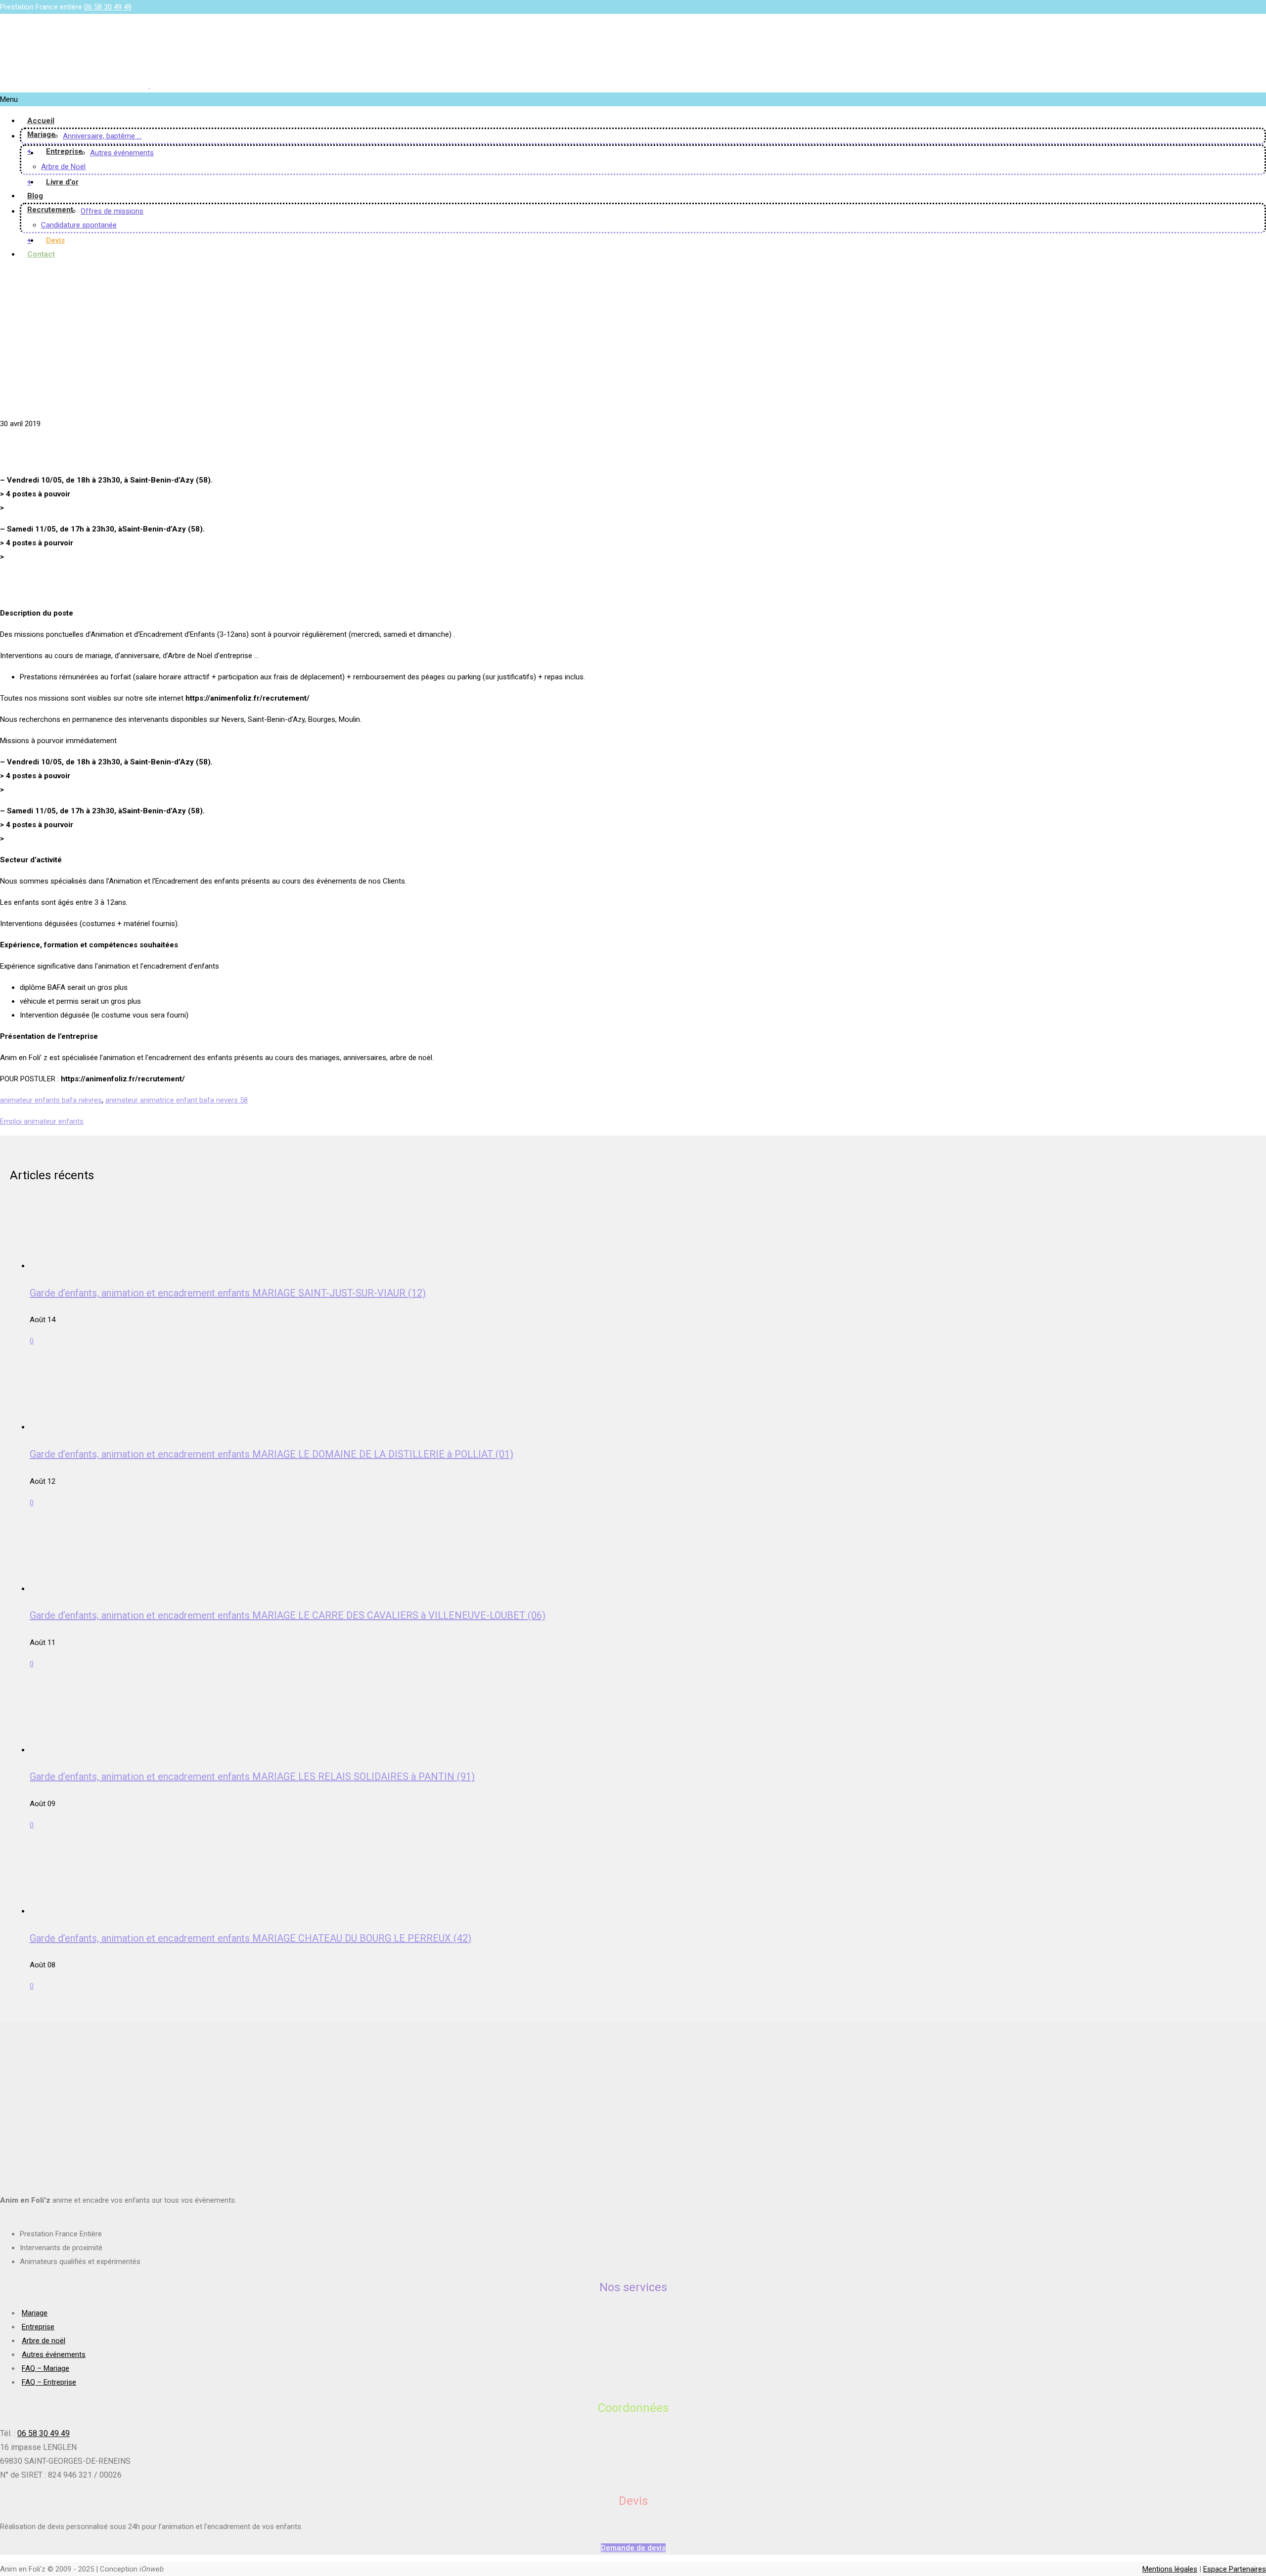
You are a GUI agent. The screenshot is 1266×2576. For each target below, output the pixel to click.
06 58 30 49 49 (108, 7)
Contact (41, 254)
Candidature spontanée (79, 225)
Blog (35, 196)
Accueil (41, 121)
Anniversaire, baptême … (102, 136)
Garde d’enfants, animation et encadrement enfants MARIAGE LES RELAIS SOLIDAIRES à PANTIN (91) (252, 1777)
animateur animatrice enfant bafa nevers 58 (177, 1100)
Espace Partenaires (1235, 2569)
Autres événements (122, 153)
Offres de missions (112, 211)
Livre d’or (62, 182)
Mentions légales (1170, 2569)
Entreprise (64, 151)
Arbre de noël (44, 2341)
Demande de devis (633, 2548)
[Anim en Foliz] (149, 86)
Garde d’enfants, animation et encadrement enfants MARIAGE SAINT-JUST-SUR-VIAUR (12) (228, 1293)
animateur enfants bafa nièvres (51, 1100)
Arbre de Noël (63, 167)
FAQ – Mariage (45, 2368)
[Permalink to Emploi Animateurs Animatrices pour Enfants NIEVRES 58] (73, 410)
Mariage (41, 134)
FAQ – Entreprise (49, 2382)
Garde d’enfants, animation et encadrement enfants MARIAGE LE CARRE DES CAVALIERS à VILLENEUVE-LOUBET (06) (288, 1615)
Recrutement (50, 210)
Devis (55, 240)
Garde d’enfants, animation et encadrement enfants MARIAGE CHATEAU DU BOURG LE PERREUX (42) (250, 1938)
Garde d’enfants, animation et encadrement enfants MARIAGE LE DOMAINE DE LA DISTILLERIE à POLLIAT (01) (271, 1454)
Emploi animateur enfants (42, 1121)
